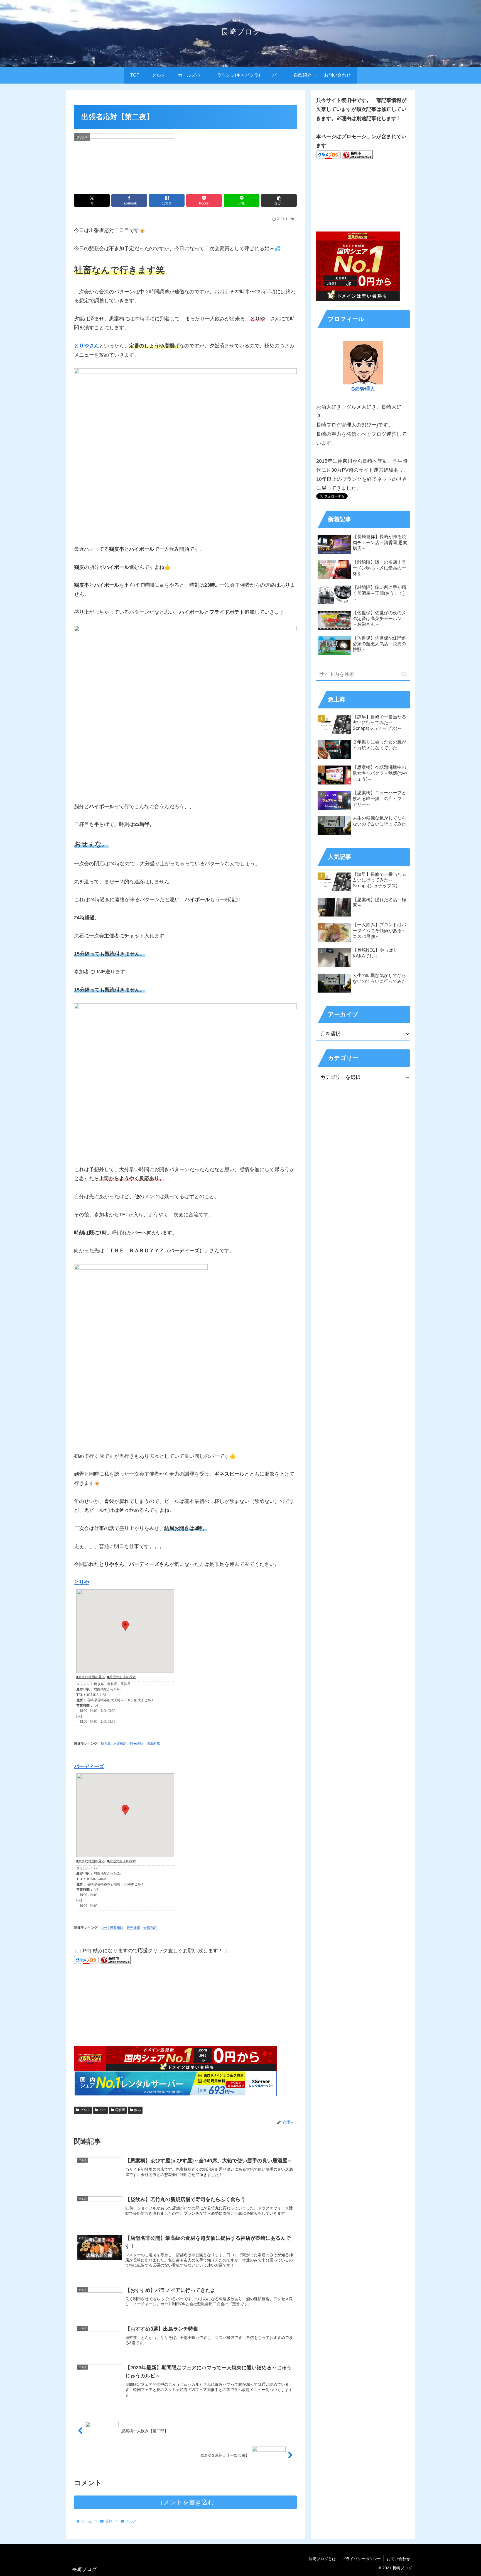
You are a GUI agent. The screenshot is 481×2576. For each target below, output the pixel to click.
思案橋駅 (120, 1744)
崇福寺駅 (150, 1928)
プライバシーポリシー (361, 2559)
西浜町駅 (153, 1744)
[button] (279, 200)
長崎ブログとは (322, 2559)
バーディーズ (89, 1766)
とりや (82, 1582)
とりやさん (87, 346)
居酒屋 (120, 2110)
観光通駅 (137, 1744)
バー (104, 1928)
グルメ (85, 2110)
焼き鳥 (106, 1744)
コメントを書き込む (186, 2502)
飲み (138, 2110)
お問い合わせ (398, 2559)
